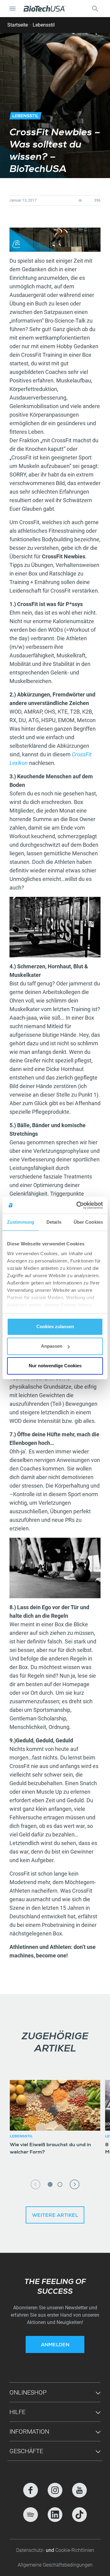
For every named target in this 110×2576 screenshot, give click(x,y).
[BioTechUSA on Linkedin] (55, 2515)
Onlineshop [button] (28, 2392)
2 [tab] (60, 2184)
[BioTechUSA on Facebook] (31, 2490)
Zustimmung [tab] (21, 1222)
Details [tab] (54, 1222)
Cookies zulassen (55, 1326)
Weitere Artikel (55, 2216)
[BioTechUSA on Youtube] (79, 2490)
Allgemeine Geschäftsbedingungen (55, 2565)
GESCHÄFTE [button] (26, 2451)
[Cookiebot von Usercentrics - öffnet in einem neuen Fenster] (78, 1205)
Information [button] (29, 2432)
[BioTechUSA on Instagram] (55, 2490)
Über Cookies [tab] (88, 1222)
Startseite (18, 25)
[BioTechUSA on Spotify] (31, 2515)
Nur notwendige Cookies (55, 1366)
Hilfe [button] (17, 2412)
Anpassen (52, 1346)
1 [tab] (50, 2184)
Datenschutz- (31, 2550)
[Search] (95, 9)
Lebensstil (44, 25)
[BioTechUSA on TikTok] (79, 2515)
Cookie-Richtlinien (75, 2550)
